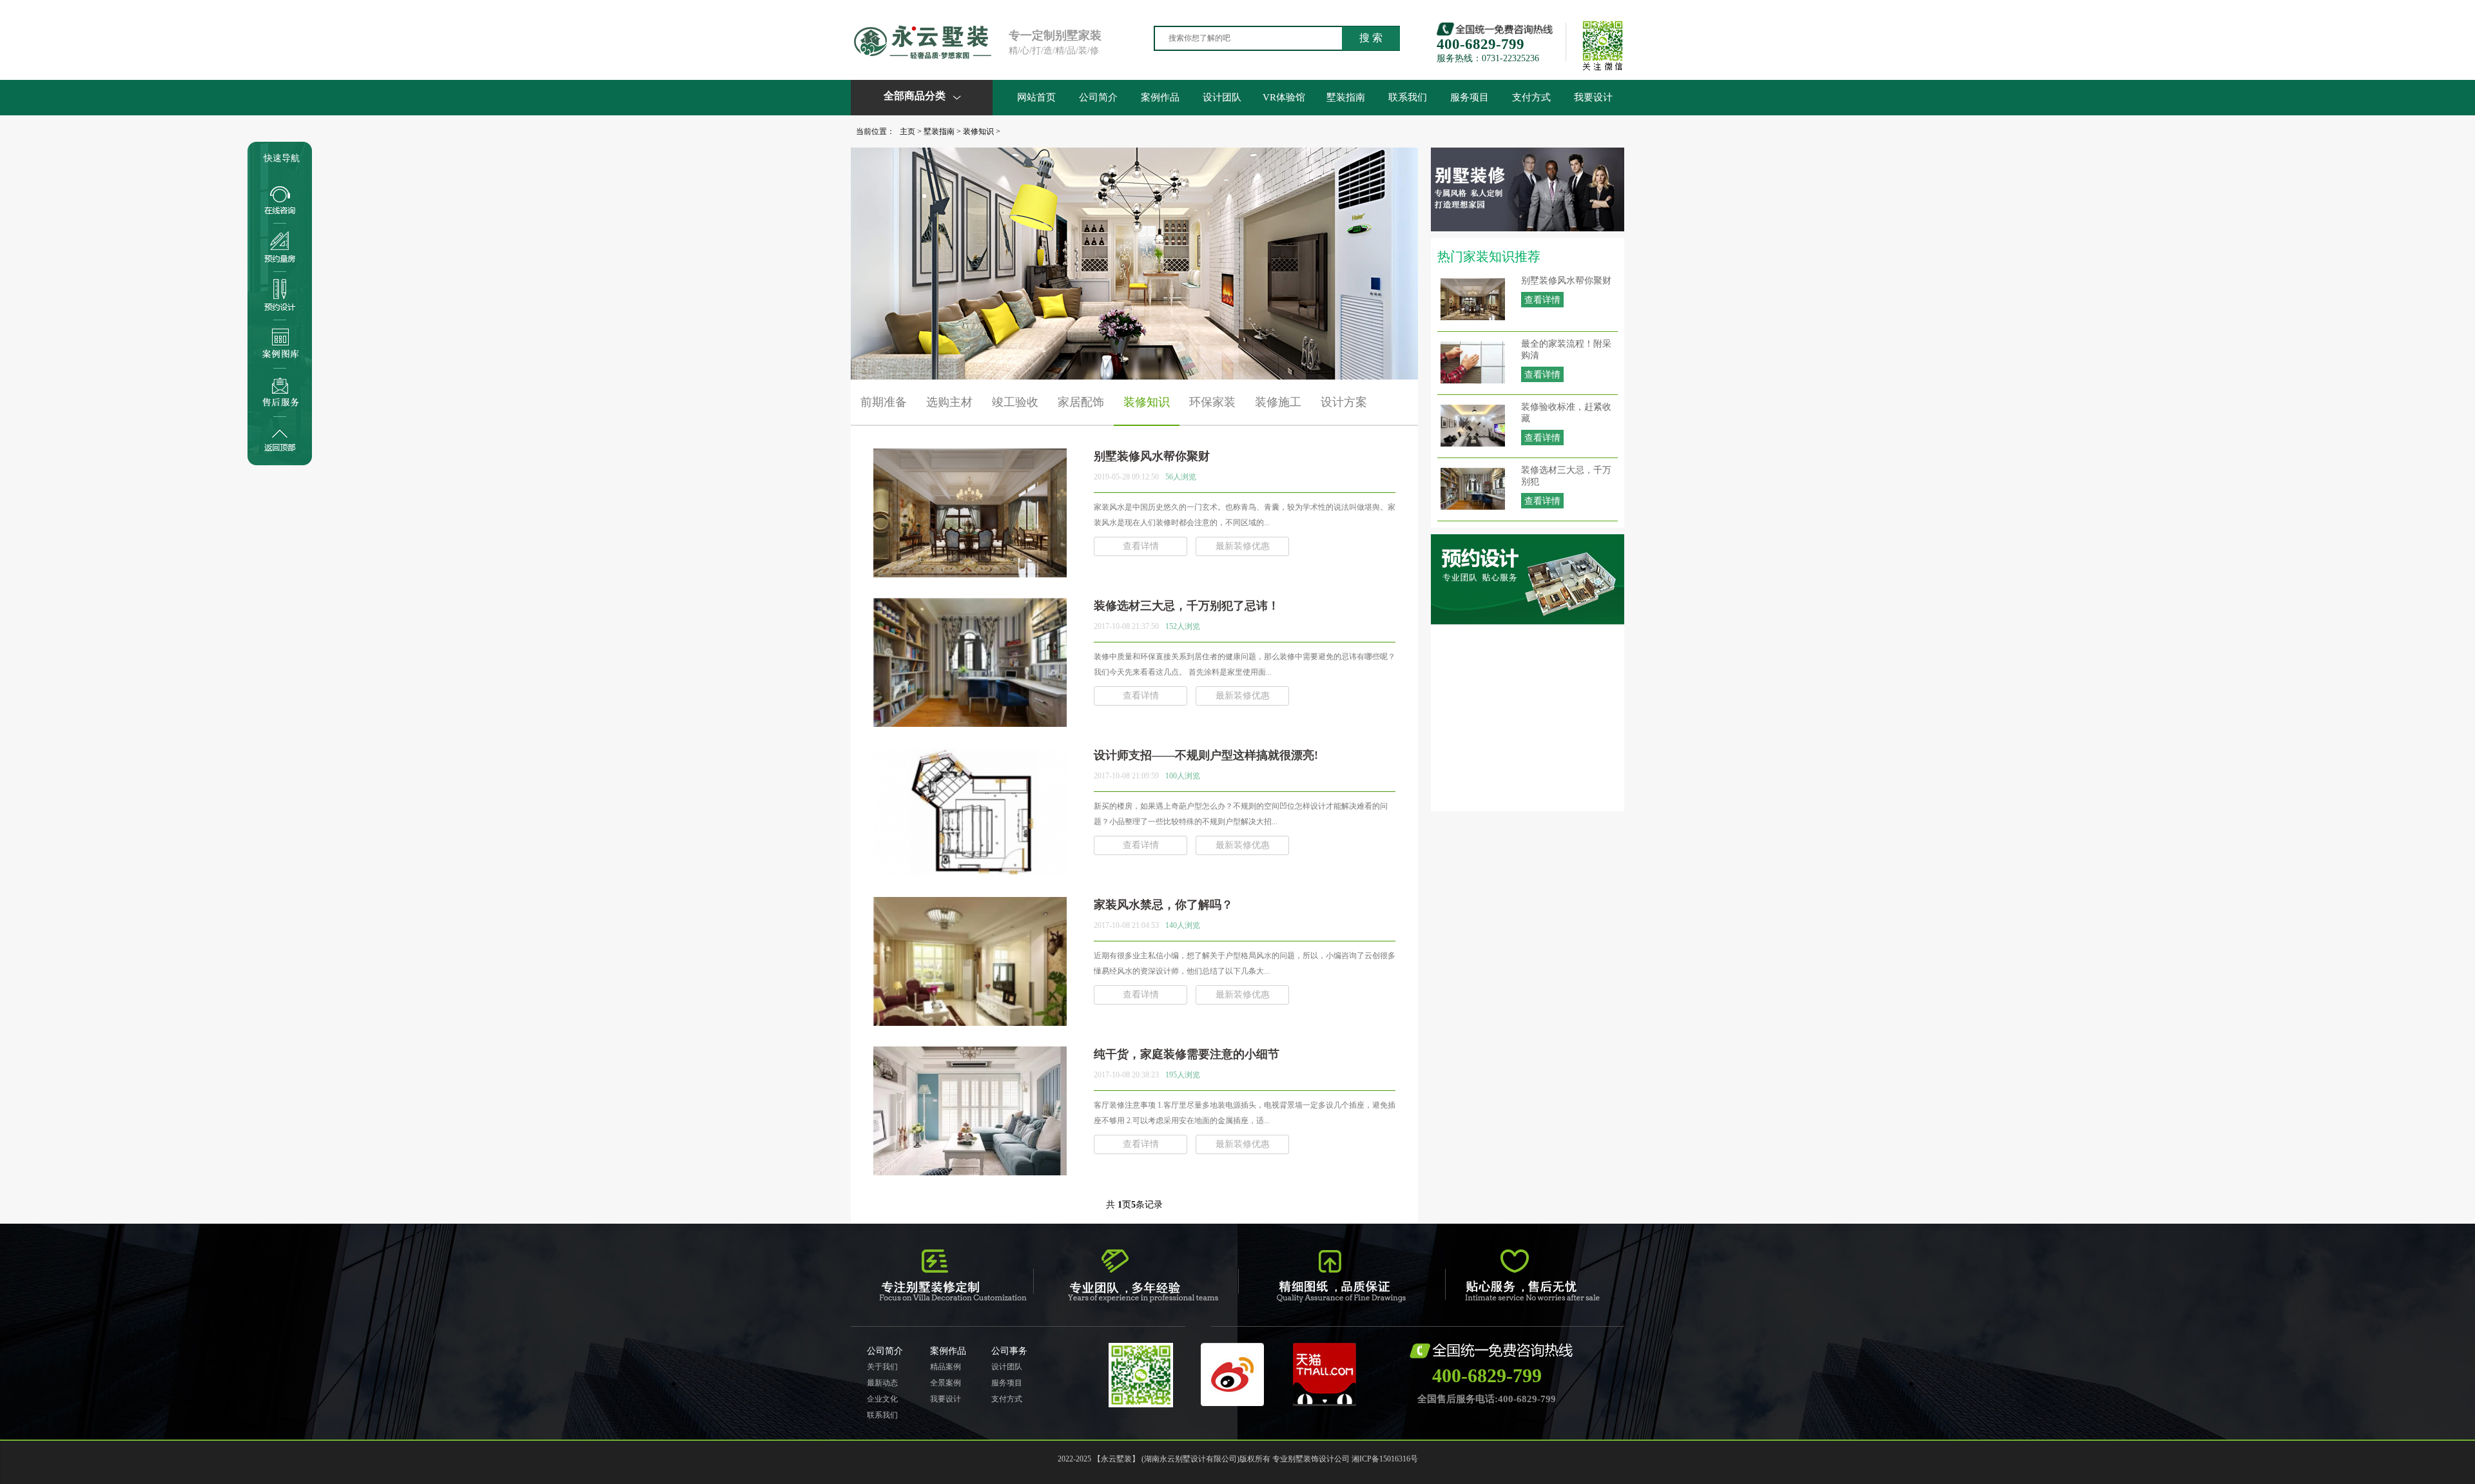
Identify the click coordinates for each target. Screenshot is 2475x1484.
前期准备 (884, 402)
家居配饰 (1081, 402)
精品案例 (946, 1367)
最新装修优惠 (1243, 546)
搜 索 (1371, 38)
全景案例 (946, 1383)
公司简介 (1098, 97)
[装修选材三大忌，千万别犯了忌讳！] (970, 722)
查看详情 (1542, 300)
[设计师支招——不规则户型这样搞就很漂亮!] (970, 871)
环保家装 (1212, 402)
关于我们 (882, 1367)
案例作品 (1160, 97)
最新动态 (882, 1383)
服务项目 (1470, 97)
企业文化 (882, 1399)
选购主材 (949, 402)
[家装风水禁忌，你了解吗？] (970, 1021)
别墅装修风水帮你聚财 (1566, 281)
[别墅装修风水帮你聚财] (970, 572)
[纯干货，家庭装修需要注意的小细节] (970, 1170)
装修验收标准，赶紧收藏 (1566, 413)
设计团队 (1222, 97)
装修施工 (1278, 402)
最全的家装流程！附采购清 (1566, 350)
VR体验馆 (1284, 97)
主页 (907, 131)
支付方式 (1531, 97)
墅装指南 (1346, 97)
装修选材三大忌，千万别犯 (1566, 476)
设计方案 (1344, 402)
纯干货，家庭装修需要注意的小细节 (1187, 1054)
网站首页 (1036, 97)
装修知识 (978, 131)
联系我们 (1408, 97)
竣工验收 (1015, 402)
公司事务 (1009, 1351)
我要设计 (1593, 97)
